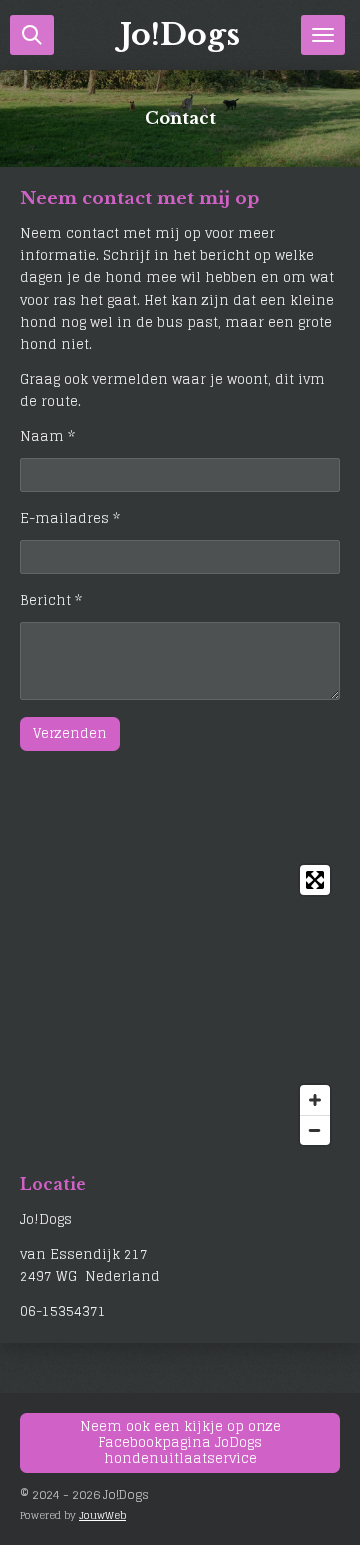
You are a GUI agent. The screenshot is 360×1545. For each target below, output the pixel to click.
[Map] (180, 1005)
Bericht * (51, 601)
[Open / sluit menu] (323, 35)
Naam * (47, 437)
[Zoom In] (315, 1100)
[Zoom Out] (315, 1130)
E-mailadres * (70, 519)
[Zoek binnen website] (32, 35)
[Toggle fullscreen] (315, 880)
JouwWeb (102, 1515)
